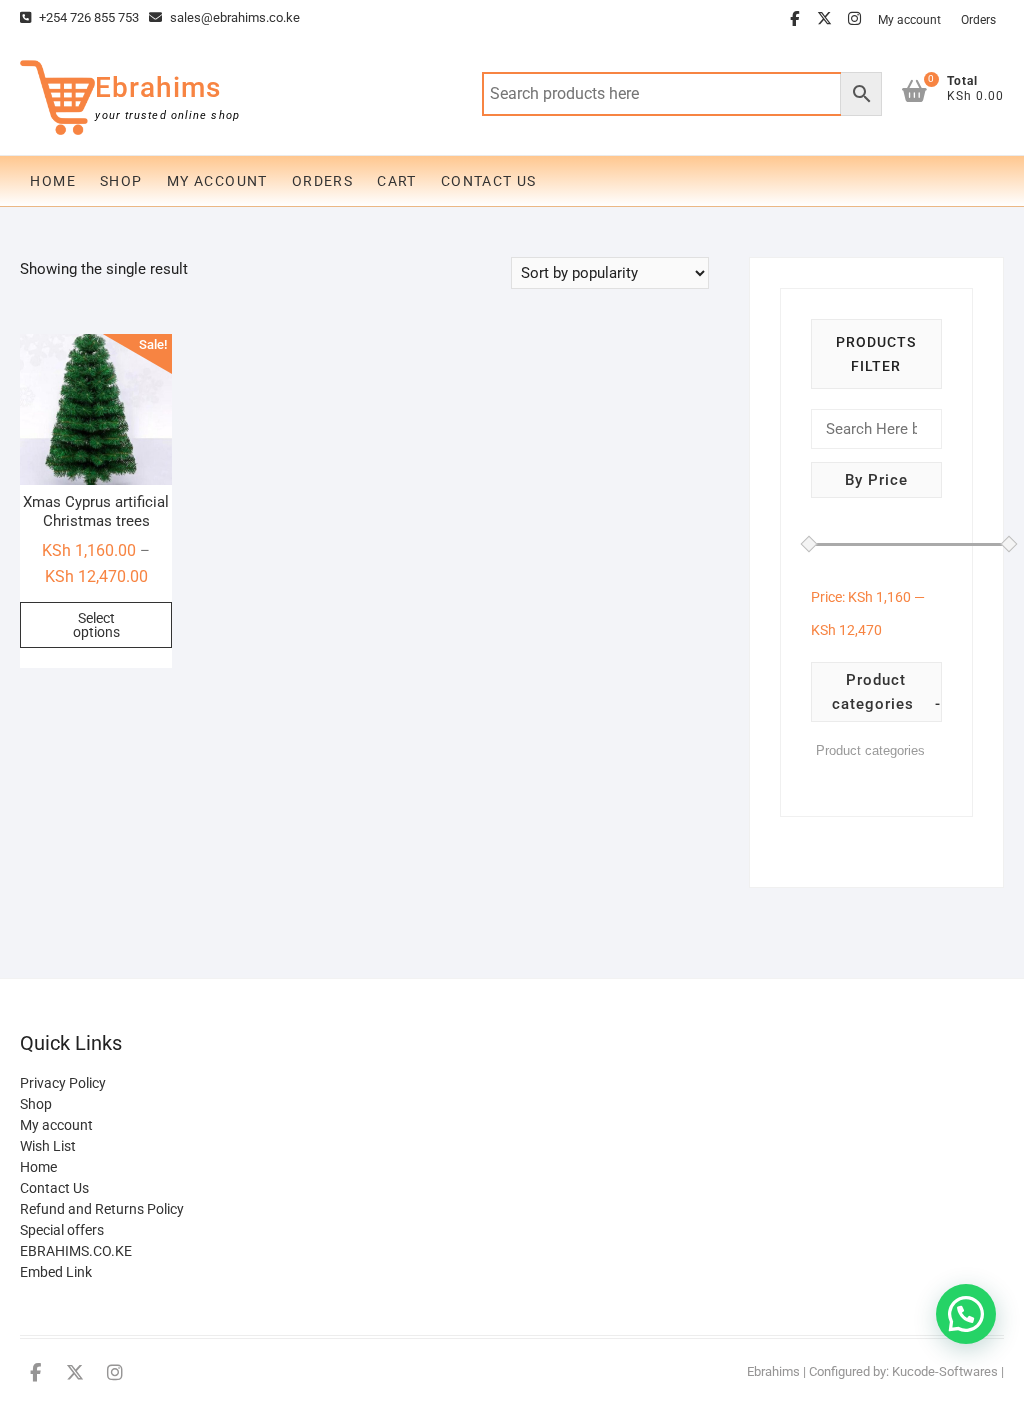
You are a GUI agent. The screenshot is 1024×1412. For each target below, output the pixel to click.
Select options (96, 625)
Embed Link (56, 1272)
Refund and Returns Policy (102, 1209)
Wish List (48, 1146)
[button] (966, 1314)
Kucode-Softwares (945, 1371)
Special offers (62, 1230)
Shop (121, 181)
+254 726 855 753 (87, 17)
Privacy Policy (63, 1083)
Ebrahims (158, 87)
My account (909, 20)
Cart (397, 181)
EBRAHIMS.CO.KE (76, 1251)
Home (53, 181)
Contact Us (489, 181)
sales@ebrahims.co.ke (233, 17)
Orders (978, 20)
